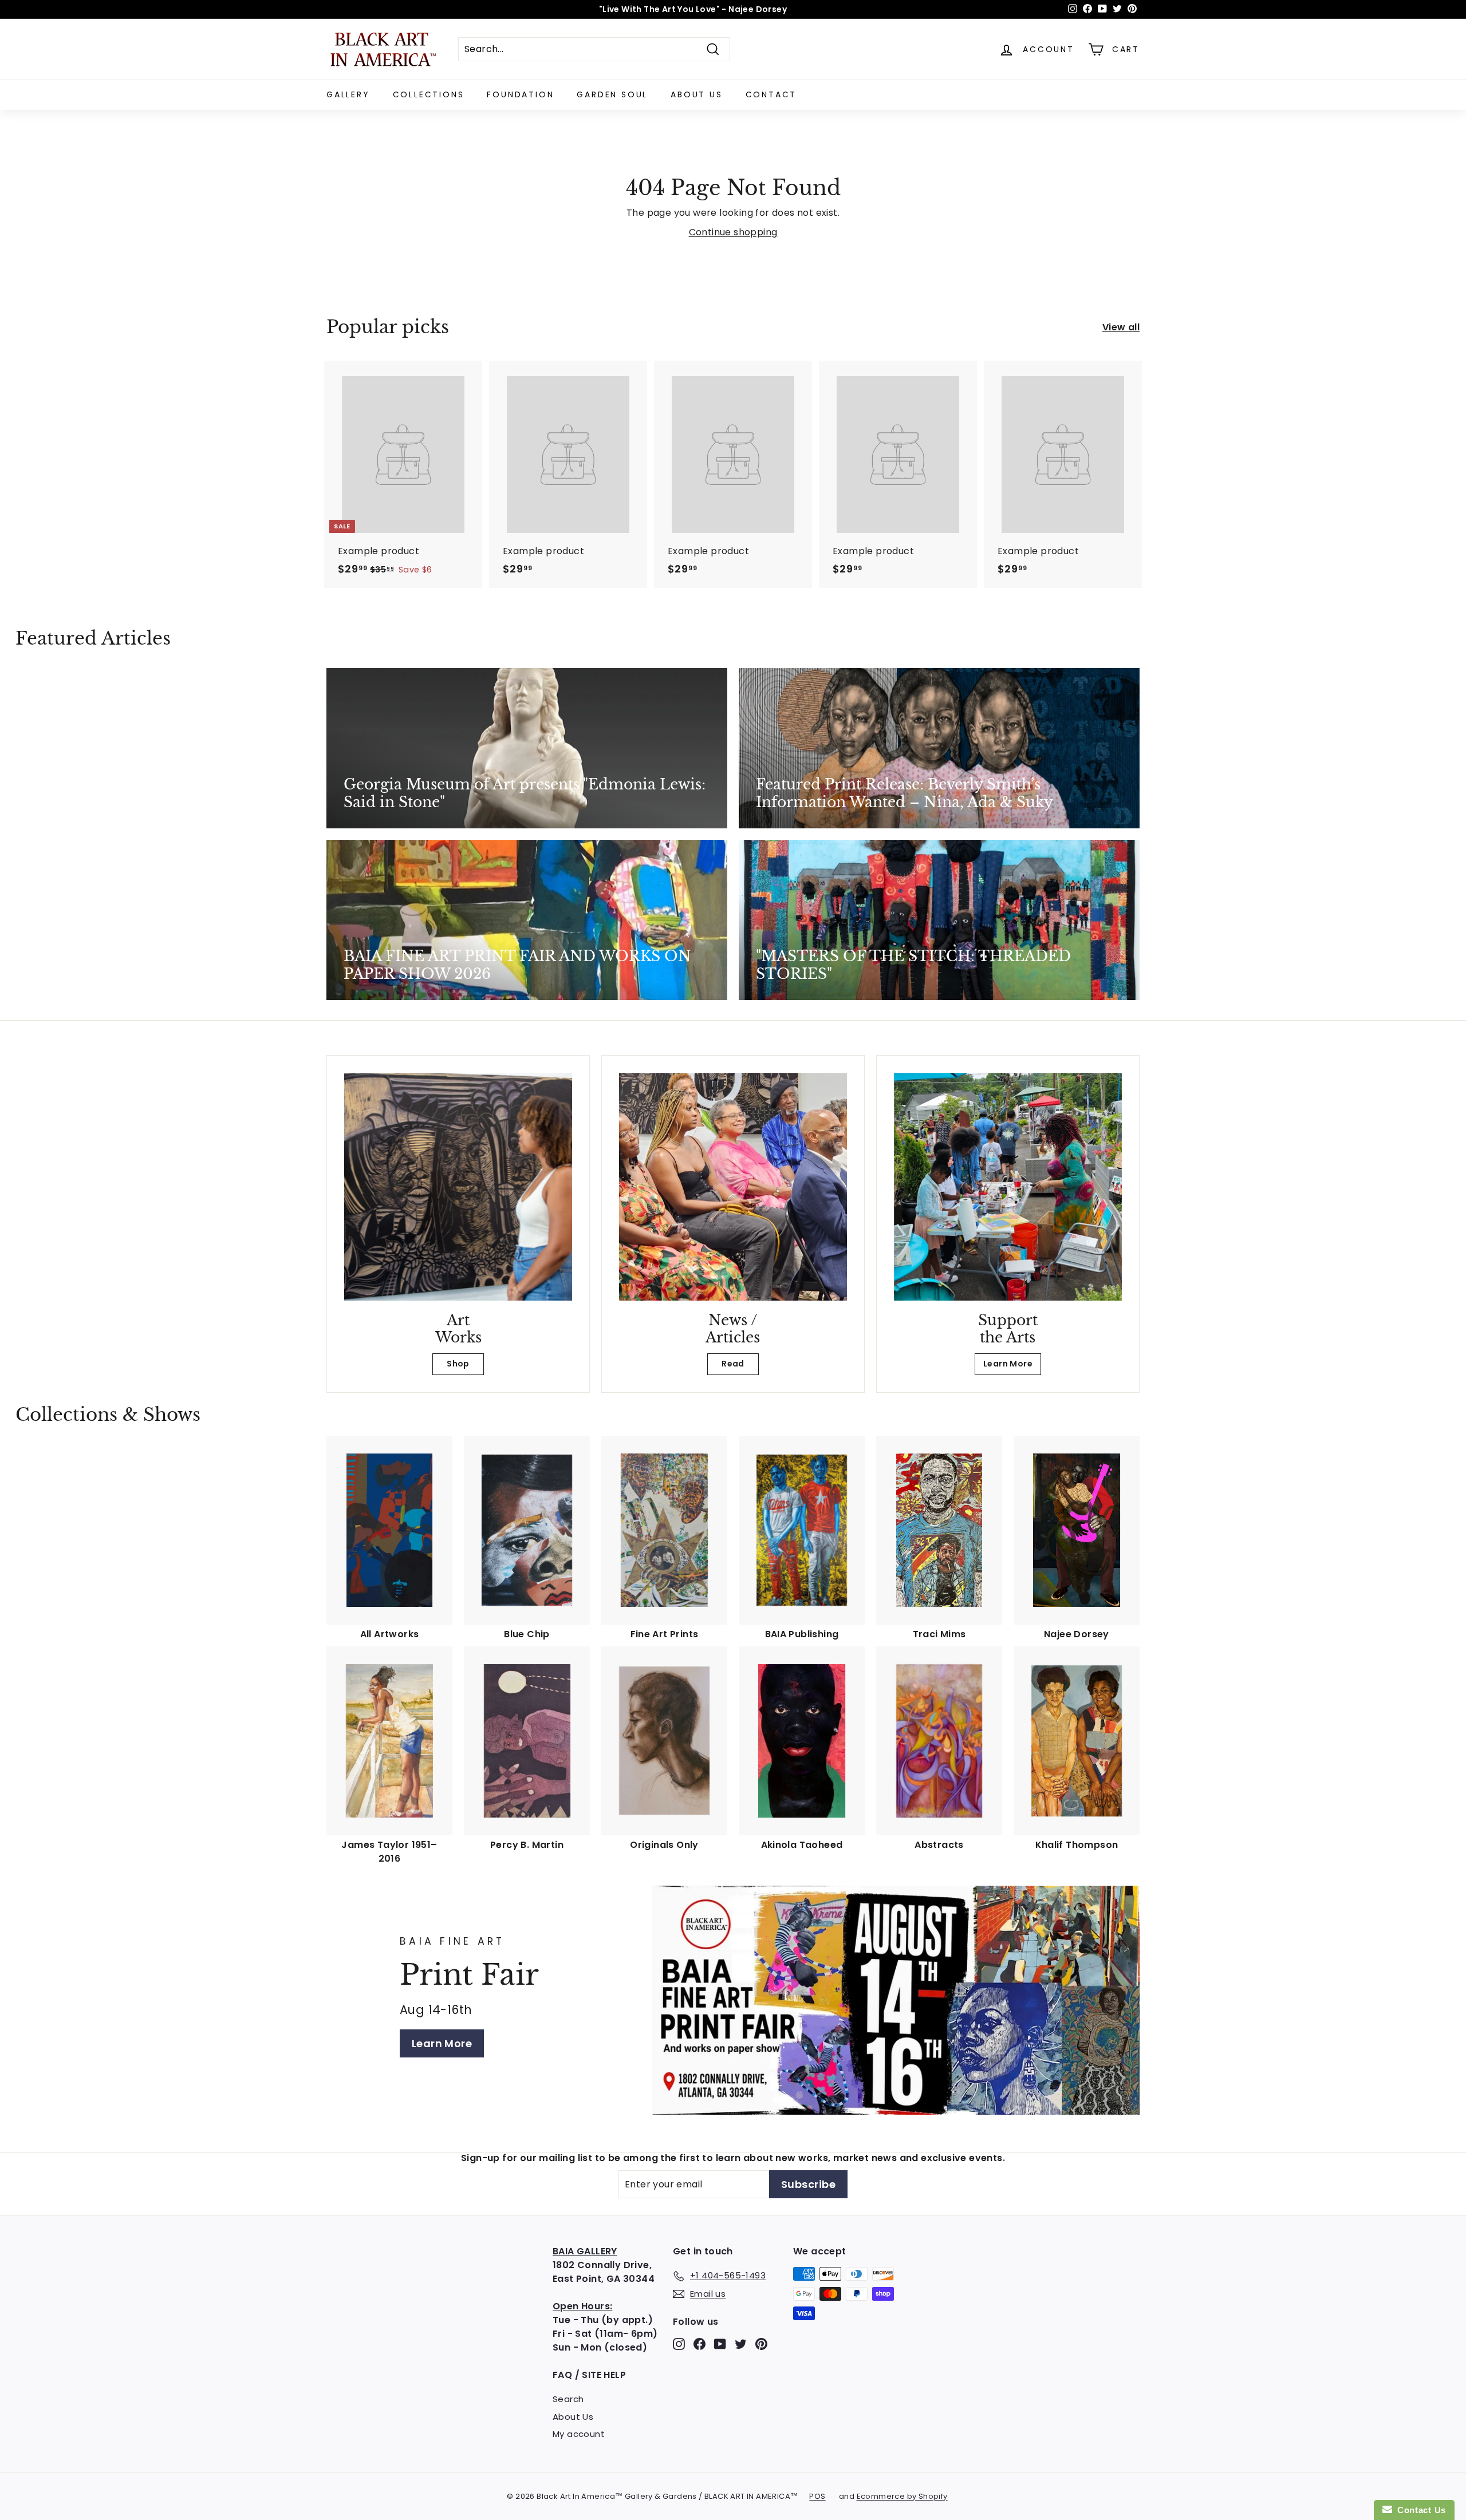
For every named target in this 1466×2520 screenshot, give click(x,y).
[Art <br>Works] (458, 1187)
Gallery (348, 94)
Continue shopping (733, 232)
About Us (696, 94)
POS (817, 2496)
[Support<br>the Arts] (1008, 1187)
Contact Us (1419, 2510)
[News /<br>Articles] (733, 1187)
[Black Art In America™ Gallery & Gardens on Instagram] (679, 2344)
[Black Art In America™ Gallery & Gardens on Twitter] (741, 2344)
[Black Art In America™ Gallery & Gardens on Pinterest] (761, 2344)
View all (1121, 327)
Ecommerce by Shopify (902, 2496)
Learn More (1008, 1364)
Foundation (520, 94)
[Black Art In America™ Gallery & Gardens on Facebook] (699, 2344)
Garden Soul (612, 94)
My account (579, 2434)
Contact (771, 94)
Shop (458, 1364)
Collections (429, 94)
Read (733, 1364)
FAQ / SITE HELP (589, 2375)
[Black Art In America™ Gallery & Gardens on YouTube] (720, 2344)
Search (568, 2399)
